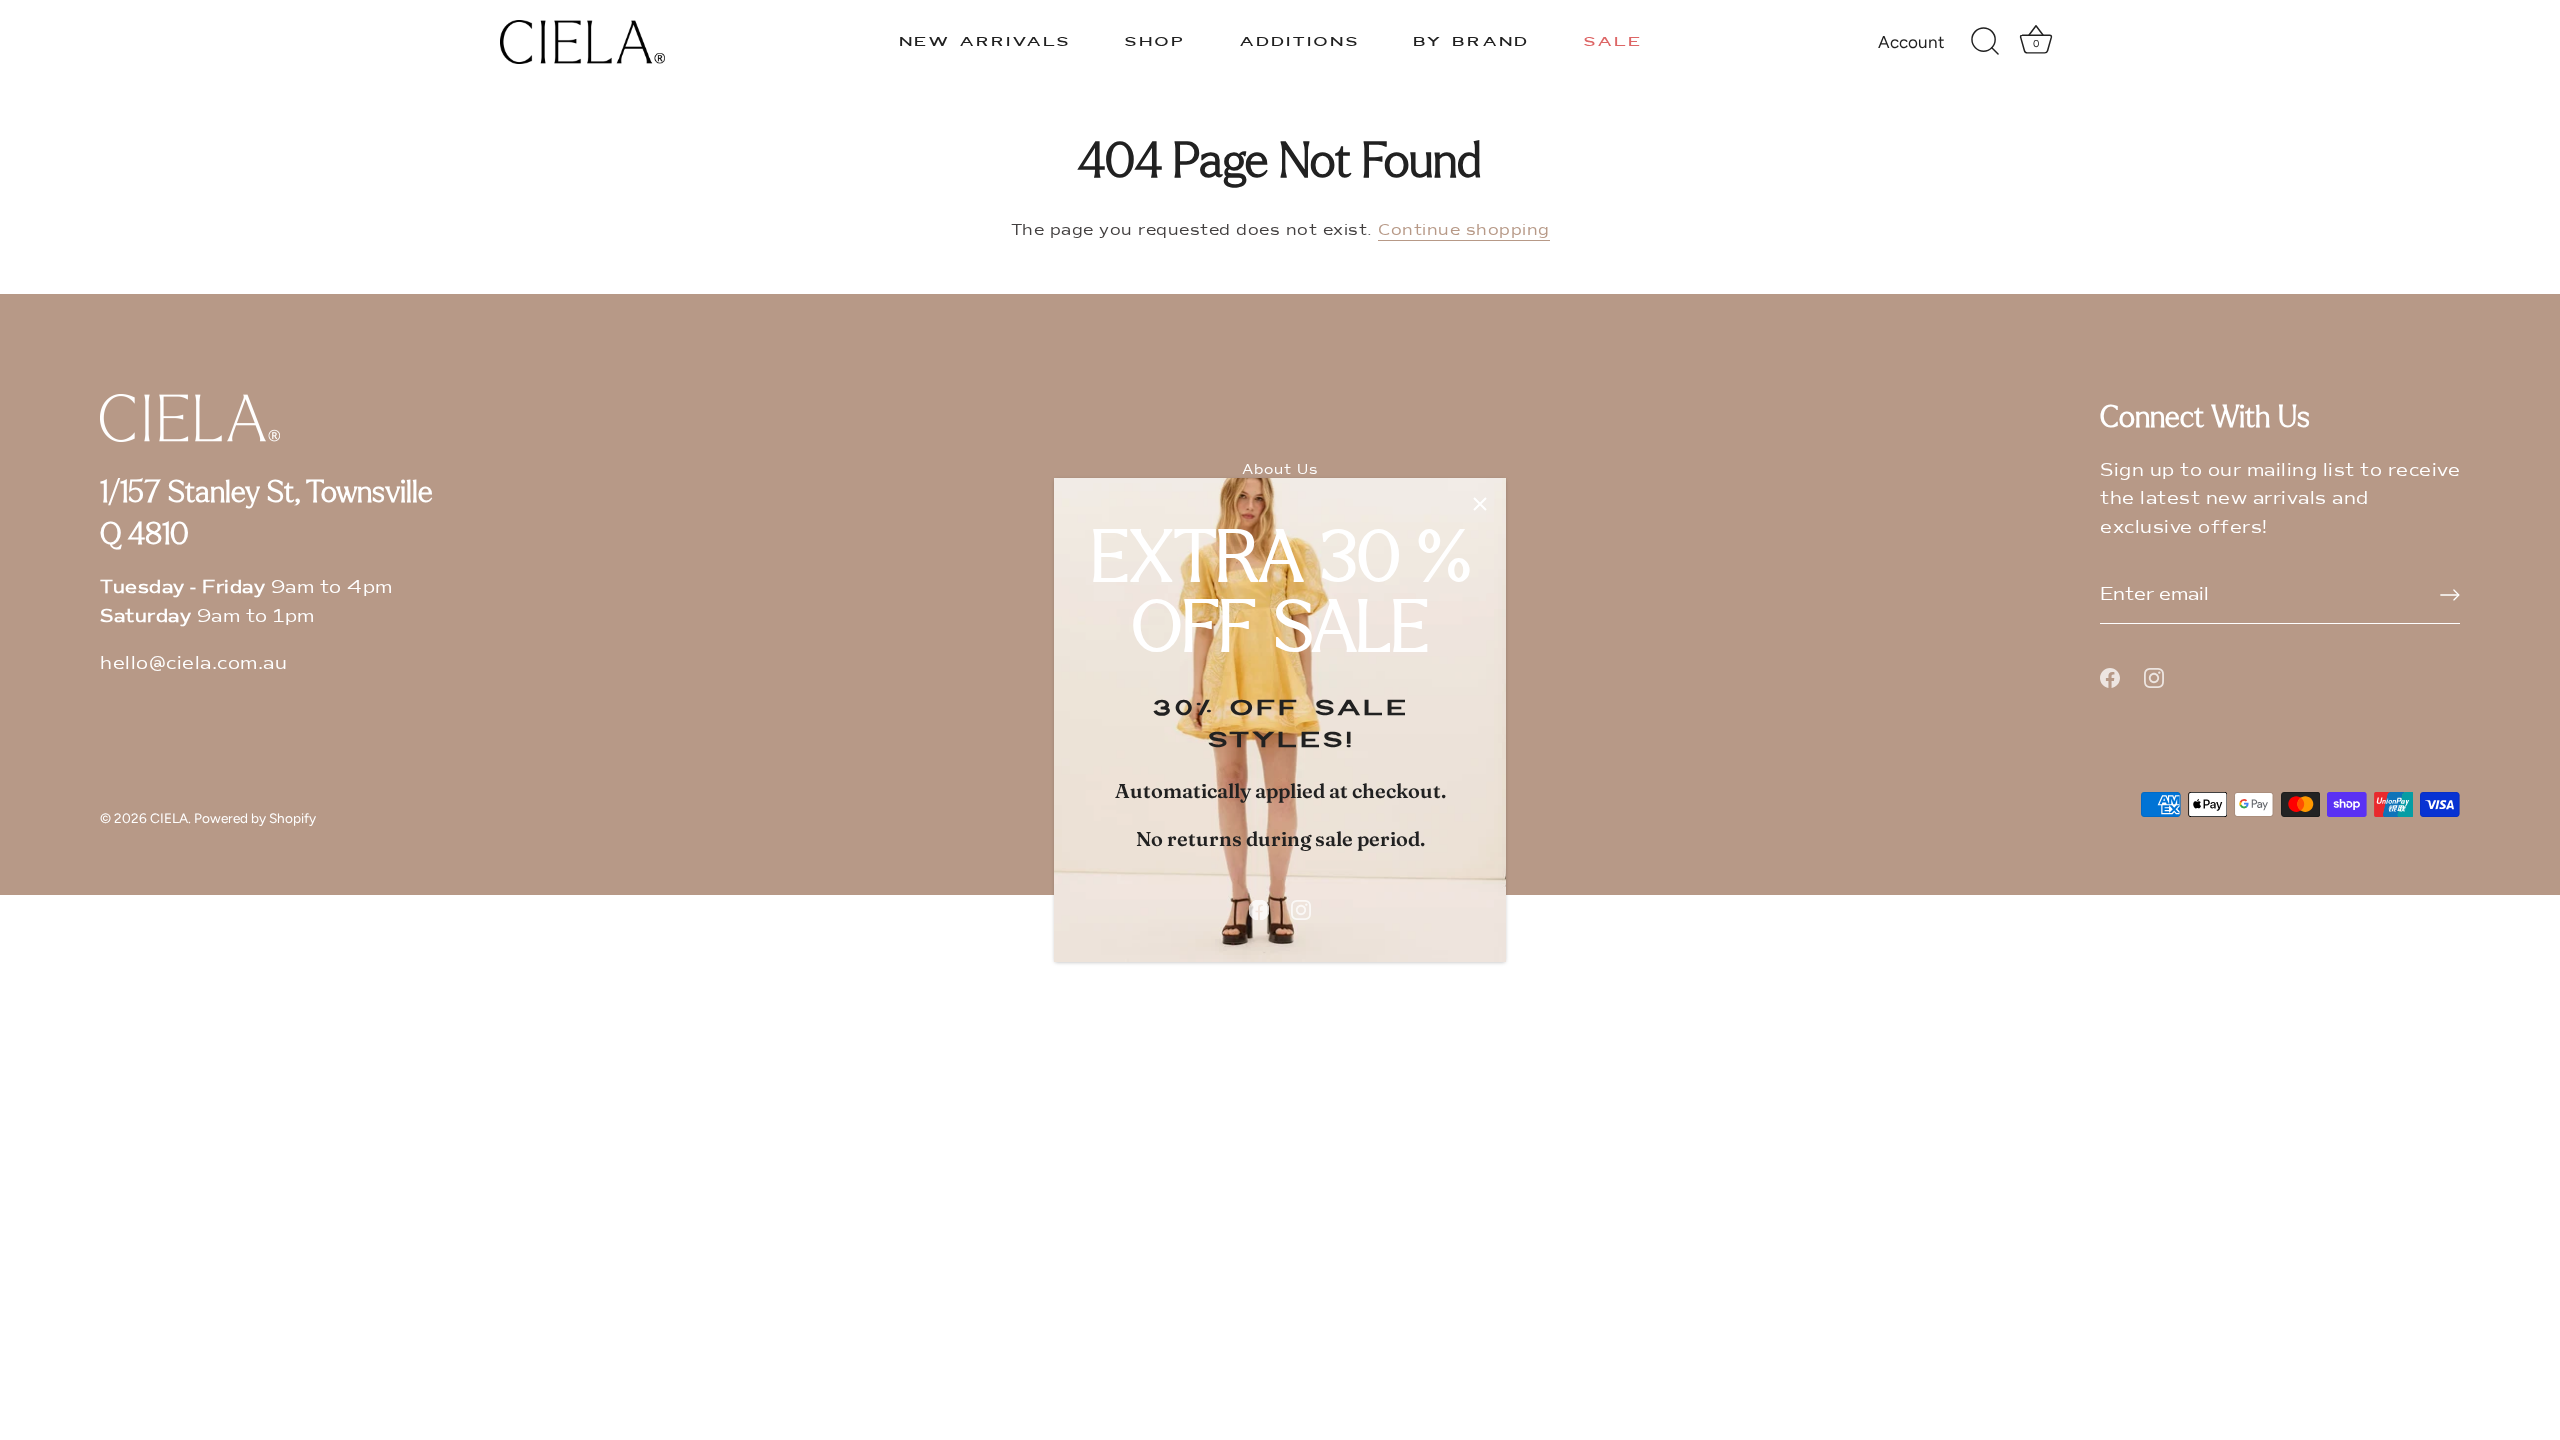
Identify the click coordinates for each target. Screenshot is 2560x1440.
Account (1911, 42)
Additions (1299, 42)
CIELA (169, 818)
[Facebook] (1259, 909)
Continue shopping (1464, 230)
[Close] (1480, 504)
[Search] (1985, 42)
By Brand (1471, 42)
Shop (1154, 42)
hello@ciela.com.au (193, 663)
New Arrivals (985, 42)
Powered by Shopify (255, 818)
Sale (1612, 42)
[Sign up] (2450, 595)
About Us (1280, 469)
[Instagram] (1301, 909)
